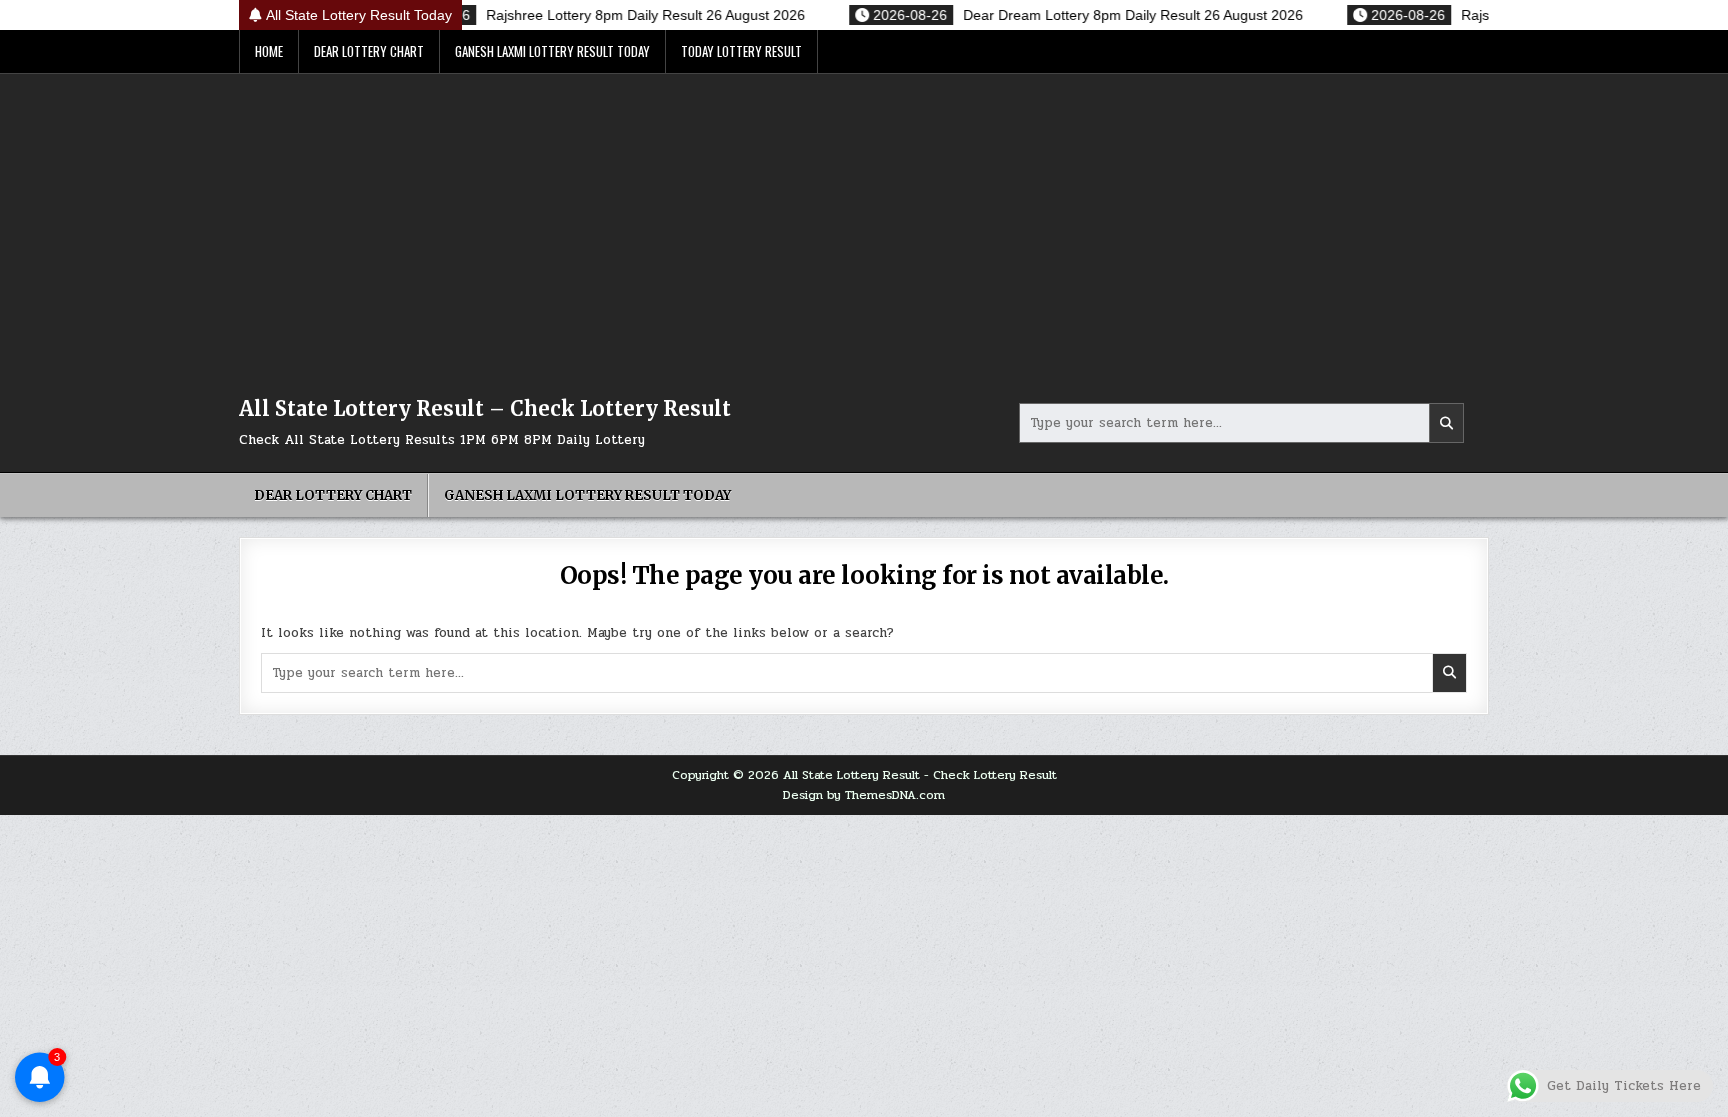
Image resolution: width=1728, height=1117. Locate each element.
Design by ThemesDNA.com (864, 795)
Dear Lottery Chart (369, 51)
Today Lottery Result (741, 51)
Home (269, 51)
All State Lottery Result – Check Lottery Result (485, 408)
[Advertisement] (864, 224)
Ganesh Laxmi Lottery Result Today (552, 51)
